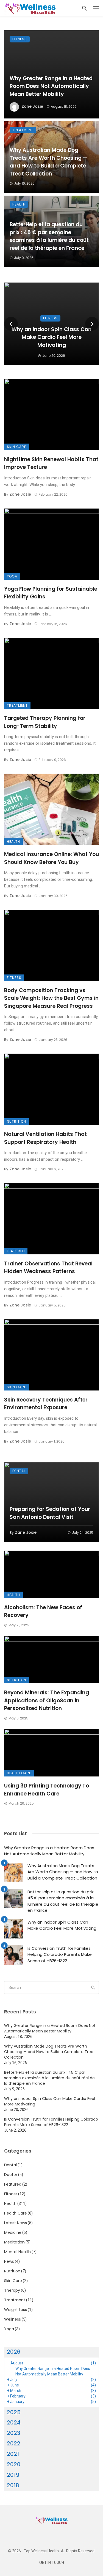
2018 (13, 2485)
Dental (19, 1471)
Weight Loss (16, 2310)
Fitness (20, 39)
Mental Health (17, 2252)
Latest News (16, 2223)
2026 (14, 2352)
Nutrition (16, 1121)
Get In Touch (52, 2563)
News (9, 2261)
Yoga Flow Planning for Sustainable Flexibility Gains (51, 593)
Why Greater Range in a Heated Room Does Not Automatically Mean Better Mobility (51, 86)
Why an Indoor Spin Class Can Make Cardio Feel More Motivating (51, 337)
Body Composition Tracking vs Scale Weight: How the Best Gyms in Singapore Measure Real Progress (51, 998)
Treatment (23, 130)
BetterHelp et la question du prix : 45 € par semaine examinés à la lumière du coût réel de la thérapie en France (49, 236)
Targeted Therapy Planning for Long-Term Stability (45, 722)
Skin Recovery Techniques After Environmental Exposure (46, 1404)
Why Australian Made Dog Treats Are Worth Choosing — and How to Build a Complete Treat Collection (49, 162)
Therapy (12, 2290)
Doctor (11, 2175)
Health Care (19, 1773)
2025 (14, 2412)
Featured (16, 1251)
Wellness (12, 2319)
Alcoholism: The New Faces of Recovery (43, 1611)
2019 (13, 2475)
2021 (13, 2454)
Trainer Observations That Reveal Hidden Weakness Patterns (48, 1268)
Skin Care (16, 447)
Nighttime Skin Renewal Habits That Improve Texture (51, 463)
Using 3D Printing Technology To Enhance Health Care (47, 1790)
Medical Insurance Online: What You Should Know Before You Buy (51, 858)
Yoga (12, 576)
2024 (14, 2423)
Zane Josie (32, 106)
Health (19, 204)
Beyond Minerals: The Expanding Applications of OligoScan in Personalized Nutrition (47, 1700)
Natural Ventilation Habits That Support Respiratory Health (45, 1138)
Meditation (14, 2242)
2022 (14, 2443)
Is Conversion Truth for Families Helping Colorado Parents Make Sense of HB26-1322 (60, 1954)
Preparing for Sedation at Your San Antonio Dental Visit (50, 1513)
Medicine (13, 2232)
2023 (14, 2433)
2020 (14, 2464)
